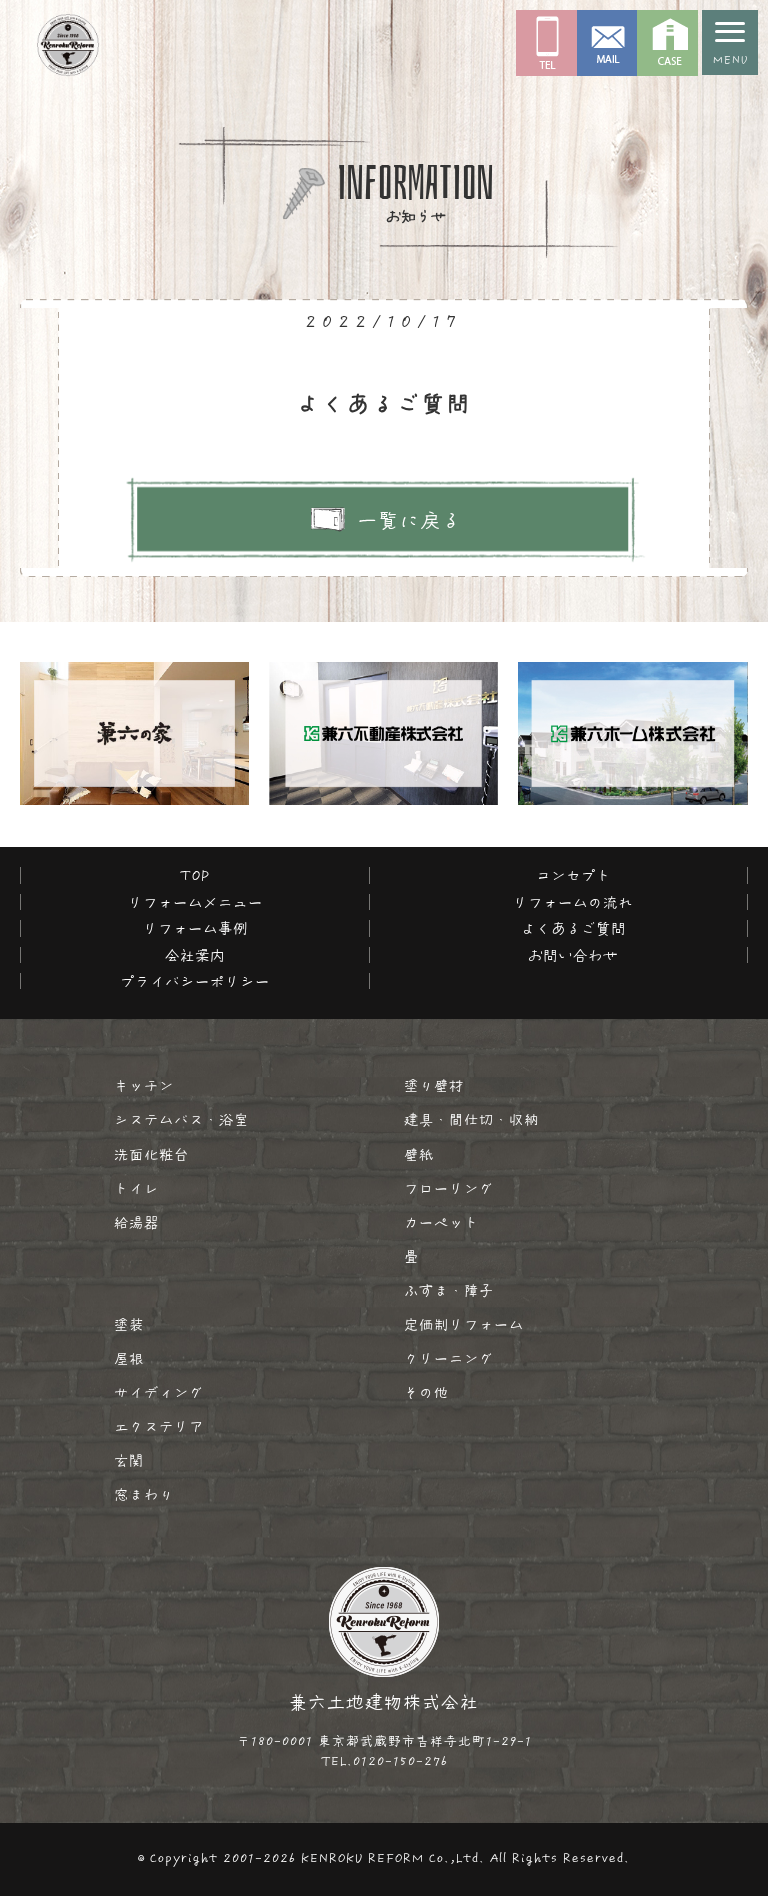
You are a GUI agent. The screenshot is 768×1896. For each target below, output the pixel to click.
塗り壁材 (434, 1086)
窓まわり (144, 1495)
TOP (195, 875)
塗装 (129, 1325)
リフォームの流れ (573, 902)
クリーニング (449, 1359)
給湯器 (136, 1223)
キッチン (144, 1086)
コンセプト (573, 875)
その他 (426, 1393)
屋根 (129, 1359)
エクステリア (159, 1427)
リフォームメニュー (195, 902)
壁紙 (419, 1155)
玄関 (129, 1461)
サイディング (159, 1393)
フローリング (449, 1189)
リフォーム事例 (195, 928)
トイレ (136, 1189)
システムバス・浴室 (181, 1120)
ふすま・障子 (449, 1291)
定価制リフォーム (464, 1325)
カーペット (441, 1223)
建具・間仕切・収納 (471, 1120)
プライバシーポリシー (195, 981)
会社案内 (195, 955)
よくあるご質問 (573, 928)
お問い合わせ (573, 955)
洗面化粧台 (151, 1155)
